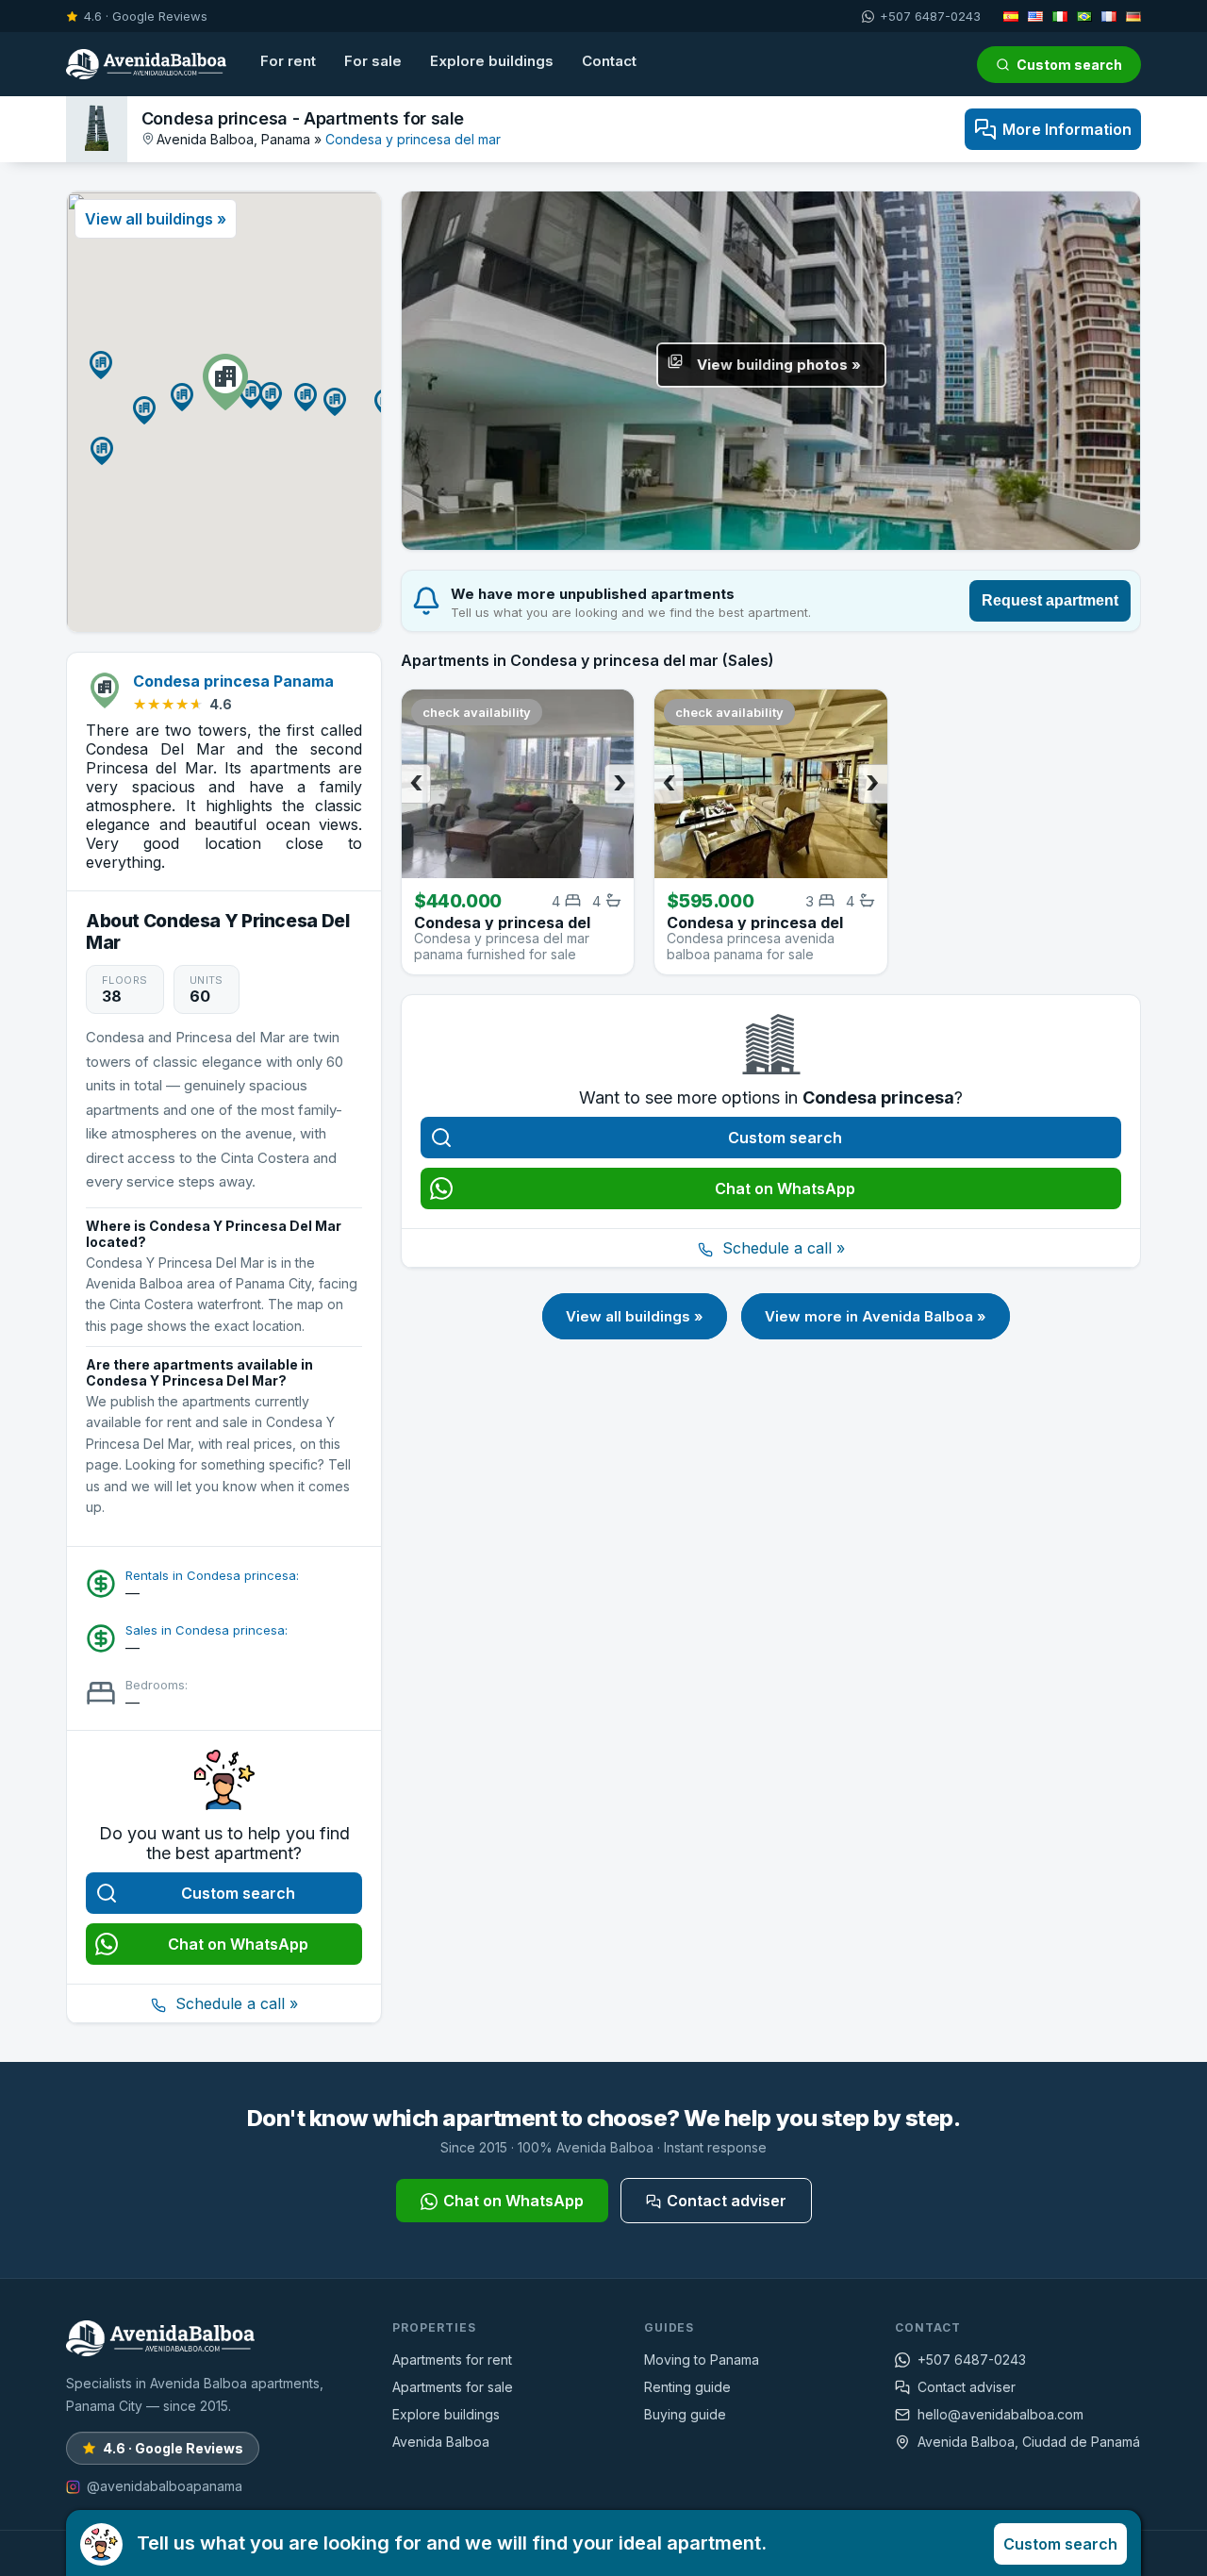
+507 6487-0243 (930, 16)
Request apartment (1050, 600)
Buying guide (685, 2414)
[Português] (1084, 16)
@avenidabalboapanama (165, 2486)
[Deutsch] (1133, 16)
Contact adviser (727, 2201)
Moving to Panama (702, 2360)
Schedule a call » (234, 2003)
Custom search (1069, 65)
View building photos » (779, 365)
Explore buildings (492, 61)
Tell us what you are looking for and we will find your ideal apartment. (627, 2543)
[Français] (1109, 16)
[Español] (1011, 16)
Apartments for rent (452, 2360)
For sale (373, 61)
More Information (1067, 129)
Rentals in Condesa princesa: (212, 1575)
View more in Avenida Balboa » (876, 1316)
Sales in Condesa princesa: (207, 1630)
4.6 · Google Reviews (146, 16)
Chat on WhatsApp (238, 1944)
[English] (1035, 16)
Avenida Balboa (441, 2442)
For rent (288, 61)
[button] (225, 382)
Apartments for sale (453, 2387)
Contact (609, 61)
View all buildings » (635, 1316)
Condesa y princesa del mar (413, 139)
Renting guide (687, 2387)
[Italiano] (1060, 16)
